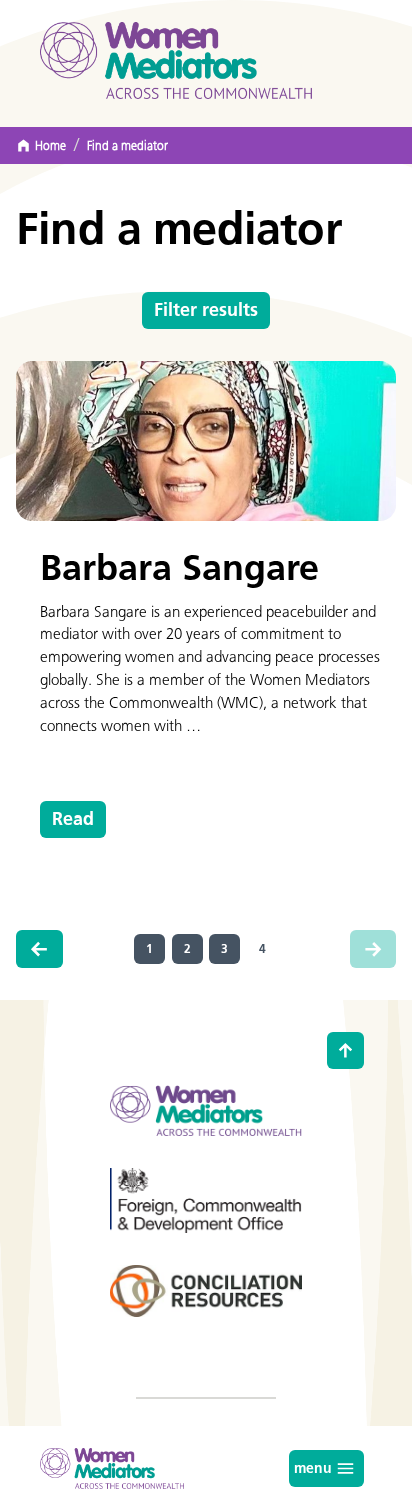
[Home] (176, 60)
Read (73, 819)
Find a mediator (127, 146)
